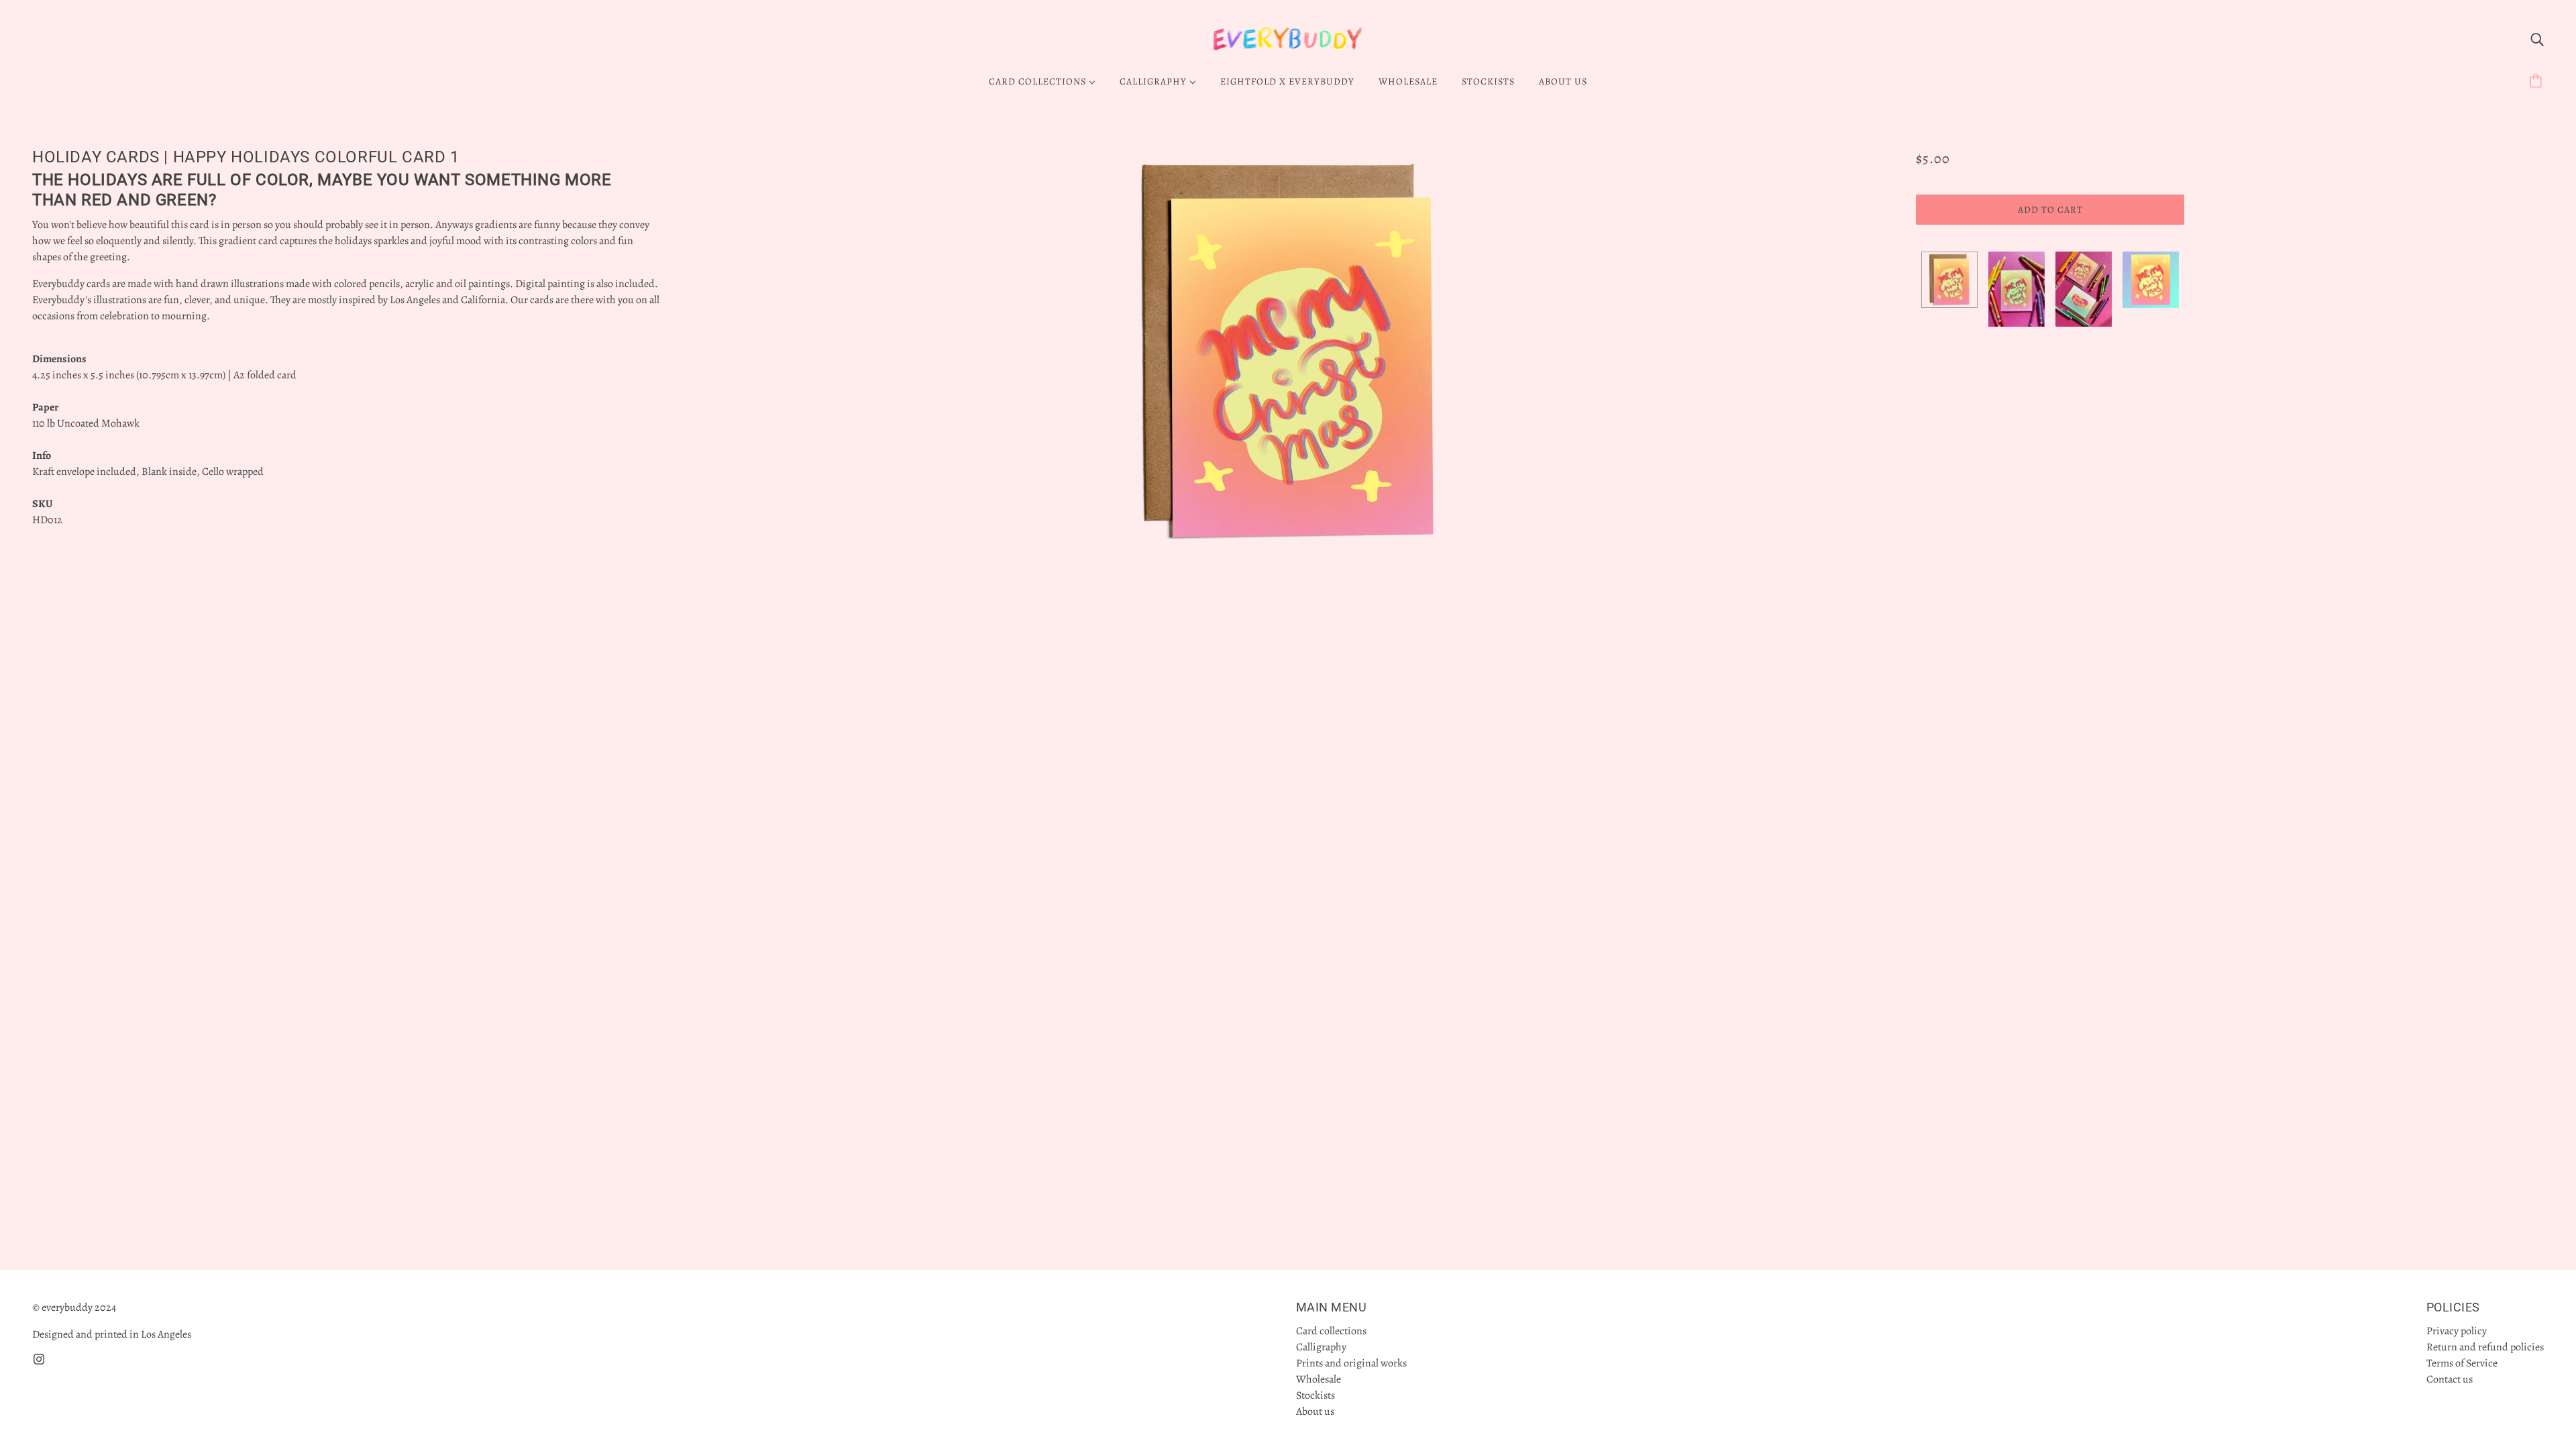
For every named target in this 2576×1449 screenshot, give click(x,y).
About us (1315, 1411)
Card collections (1331, 1331)
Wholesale (1319, 1379)
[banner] (1288, 38)
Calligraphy (1321, 1347)
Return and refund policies (2485, 1347)
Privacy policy (2457, 1331)
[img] (2537, 39)
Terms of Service (2462, 1363)
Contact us (2450, 1379)
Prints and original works (1351, 1363)
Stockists (1316, 1395)
